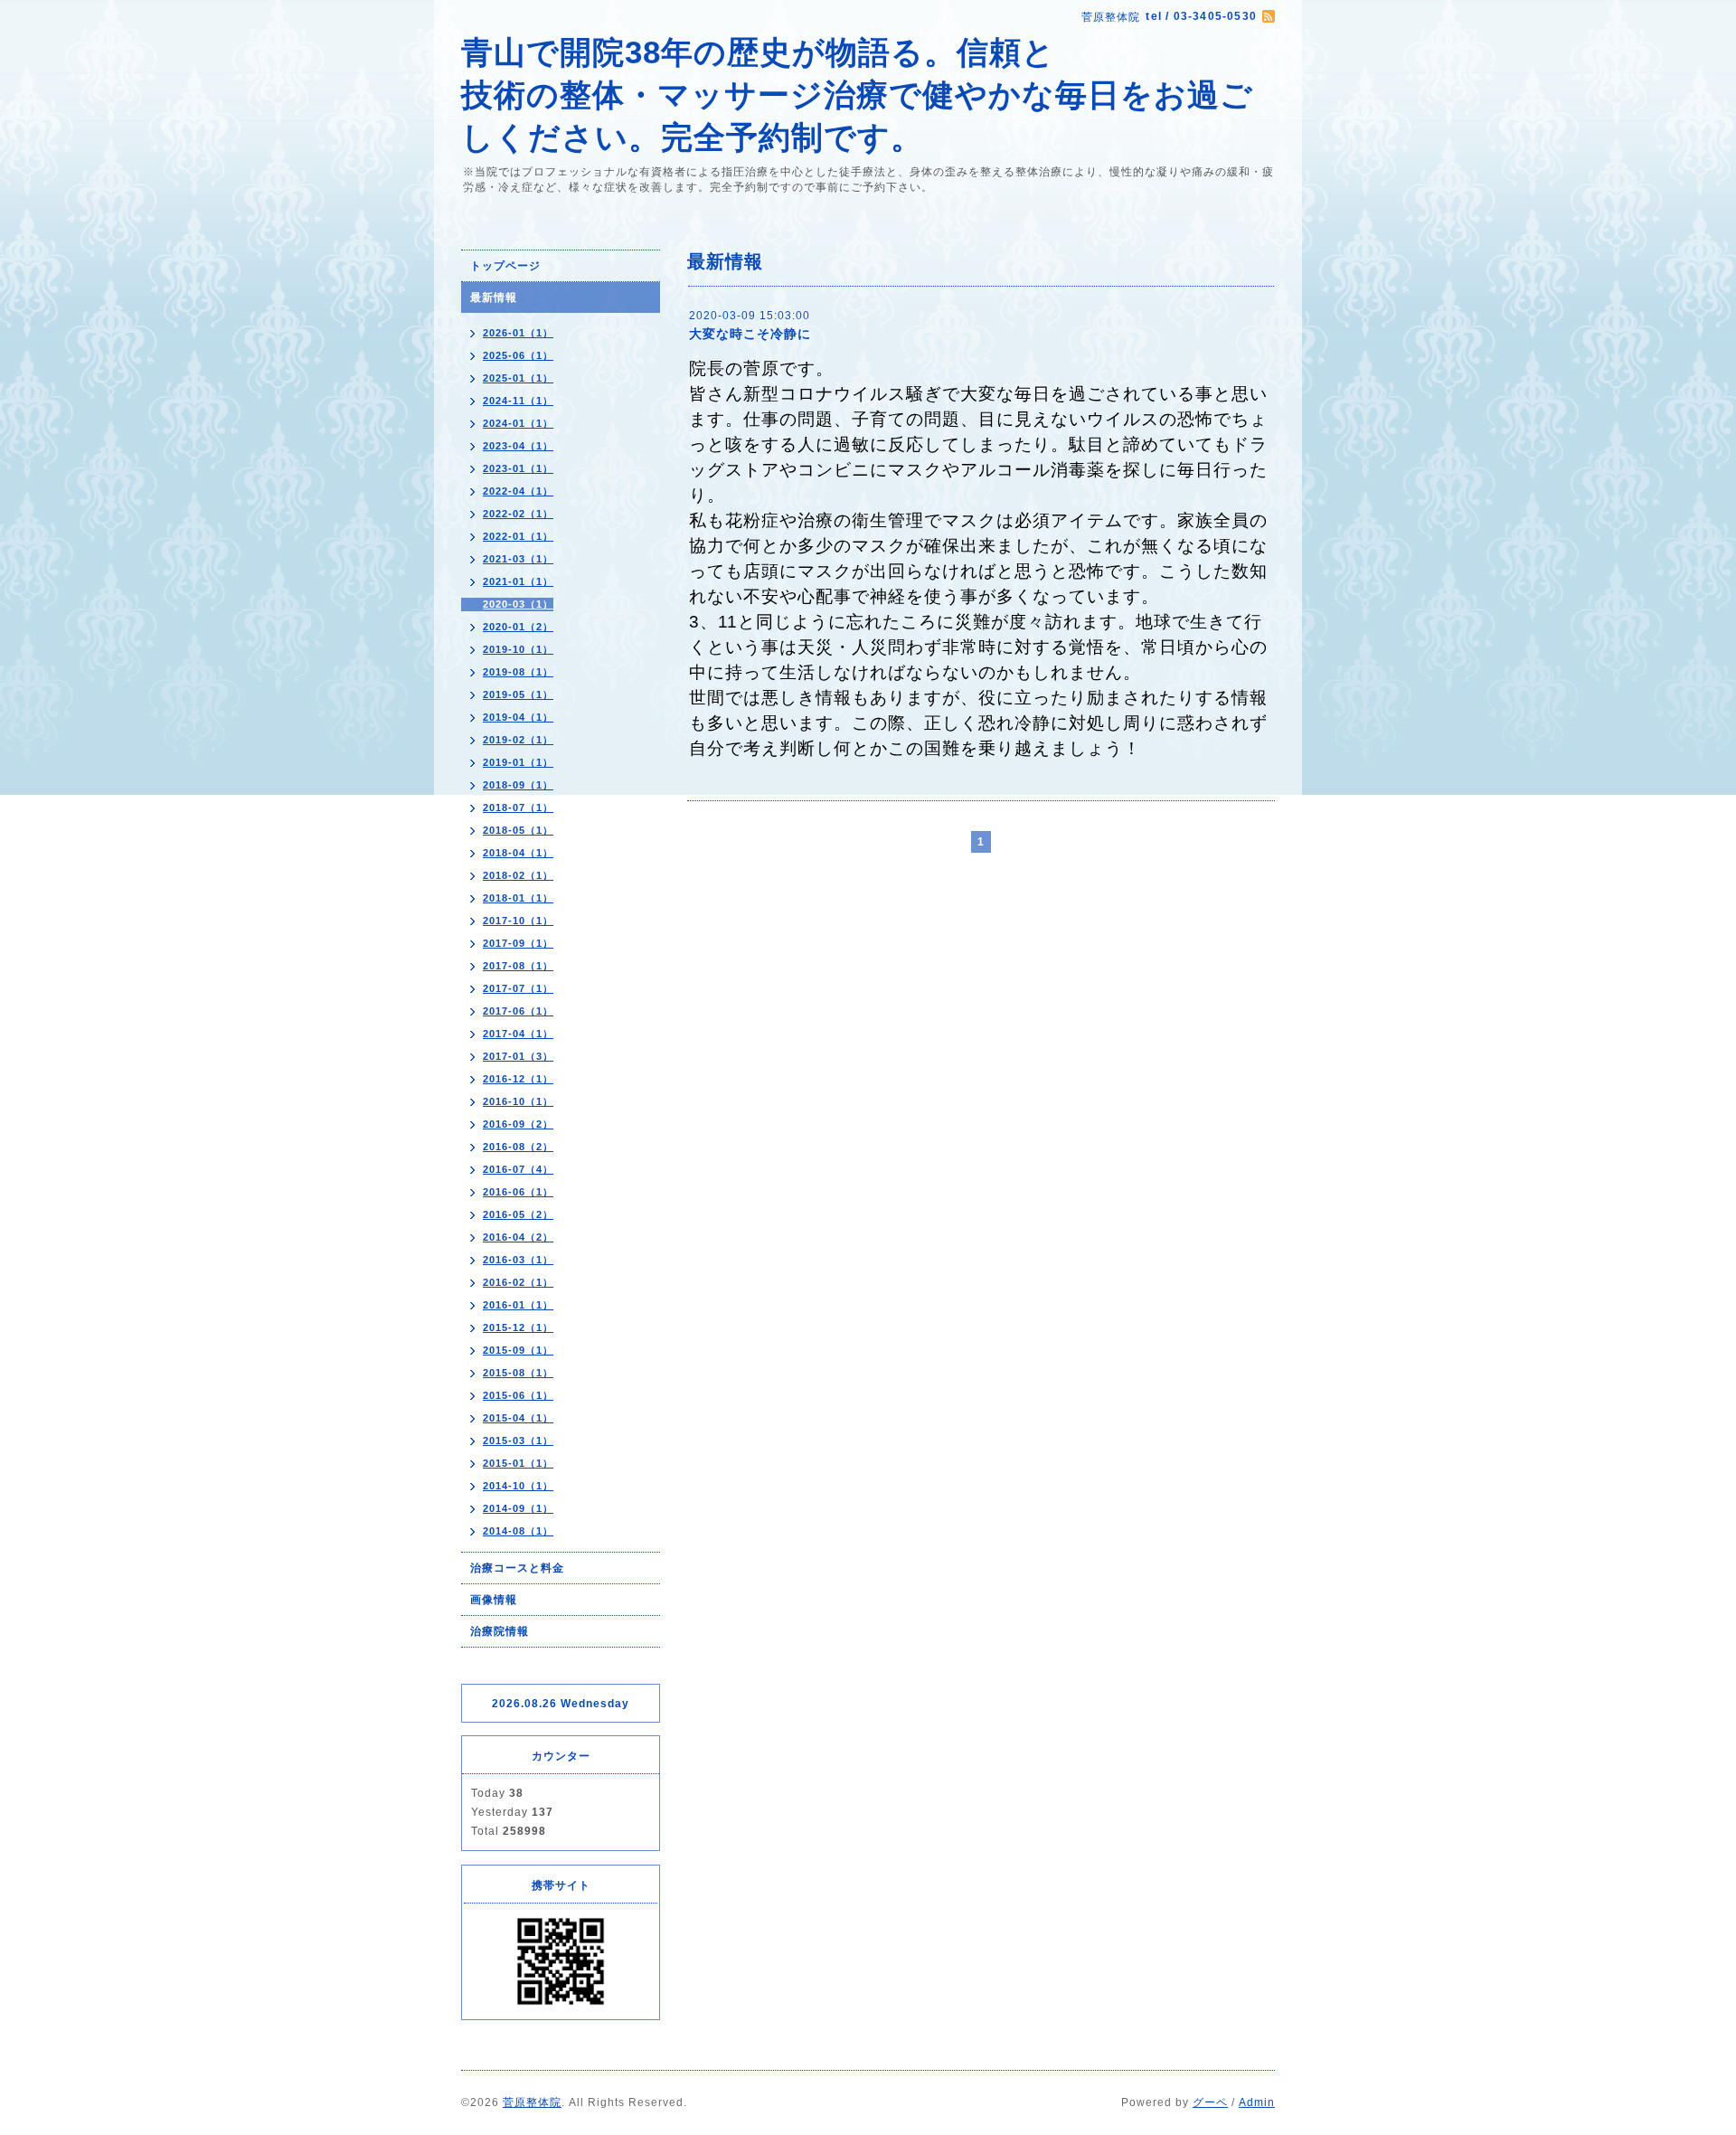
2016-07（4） (518, 1169)
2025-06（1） (518, 355)
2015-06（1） (518, 1395)
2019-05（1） (518, 694)
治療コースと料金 (517, 1568)
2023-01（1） (518, 468)
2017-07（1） (518, 988)
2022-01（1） (518, 536)
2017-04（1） (518, 1034)
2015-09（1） (518, 1350)
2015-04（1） (518, 1418)
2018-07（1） (518, 808)
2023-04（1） (518, 446)
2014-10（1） (518, 1486)
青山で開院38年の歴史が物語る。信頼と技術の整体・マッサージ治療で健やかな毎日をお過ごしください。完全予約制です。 (857, 94)
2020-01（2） (518, 627)
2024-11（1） (518, 401)
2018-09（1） (518, 785)
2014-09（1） (518, 1508)
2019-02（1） (518, 740)
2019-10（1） (518, 649)
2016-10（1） (518, 1101)
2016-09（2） (518, 1124)
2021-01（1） (518, 581)
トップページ (505, 266)
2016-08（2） (518, 1147)
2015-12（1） (518, 1327)
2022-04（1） (518, 491)
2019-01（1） (518, 762)
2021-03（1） (518, 559)
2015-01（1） (518, 1463)
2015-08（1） (518, 1373)
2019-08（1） (518, 672)
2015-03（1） (518, 1441)
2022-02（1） (518, 514)
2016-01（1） (518, 1305)
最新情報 (494, 298)
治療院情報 (500, 1631)
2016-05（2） (518, 1214)
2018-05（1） (518, 830)
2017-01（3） (518, 1056)
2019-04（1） (518, 717)
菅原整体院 (532, 2102)
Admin (1257, 2102)
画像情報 (494, 1600)
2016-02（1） (518, 1282)
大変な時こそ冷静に (750, 334)
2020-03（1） (518, 604)
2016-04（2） (518, 1237)
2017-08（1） (518, 966)
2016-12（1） (518, 1079)
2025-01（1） (518, 378)
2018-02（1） (518, 875)
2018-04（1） (518, 853)
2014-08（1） (518, 1531)
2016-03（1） (518, 1260)
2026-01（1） (518, 333)
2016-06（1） (518, 1192)
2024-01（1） (518, 423)
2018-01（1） (518, 898)
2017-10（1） (518, 921)
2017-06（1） (518, 1011)
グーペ (1210, 2102)
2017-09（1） (518, 943)
